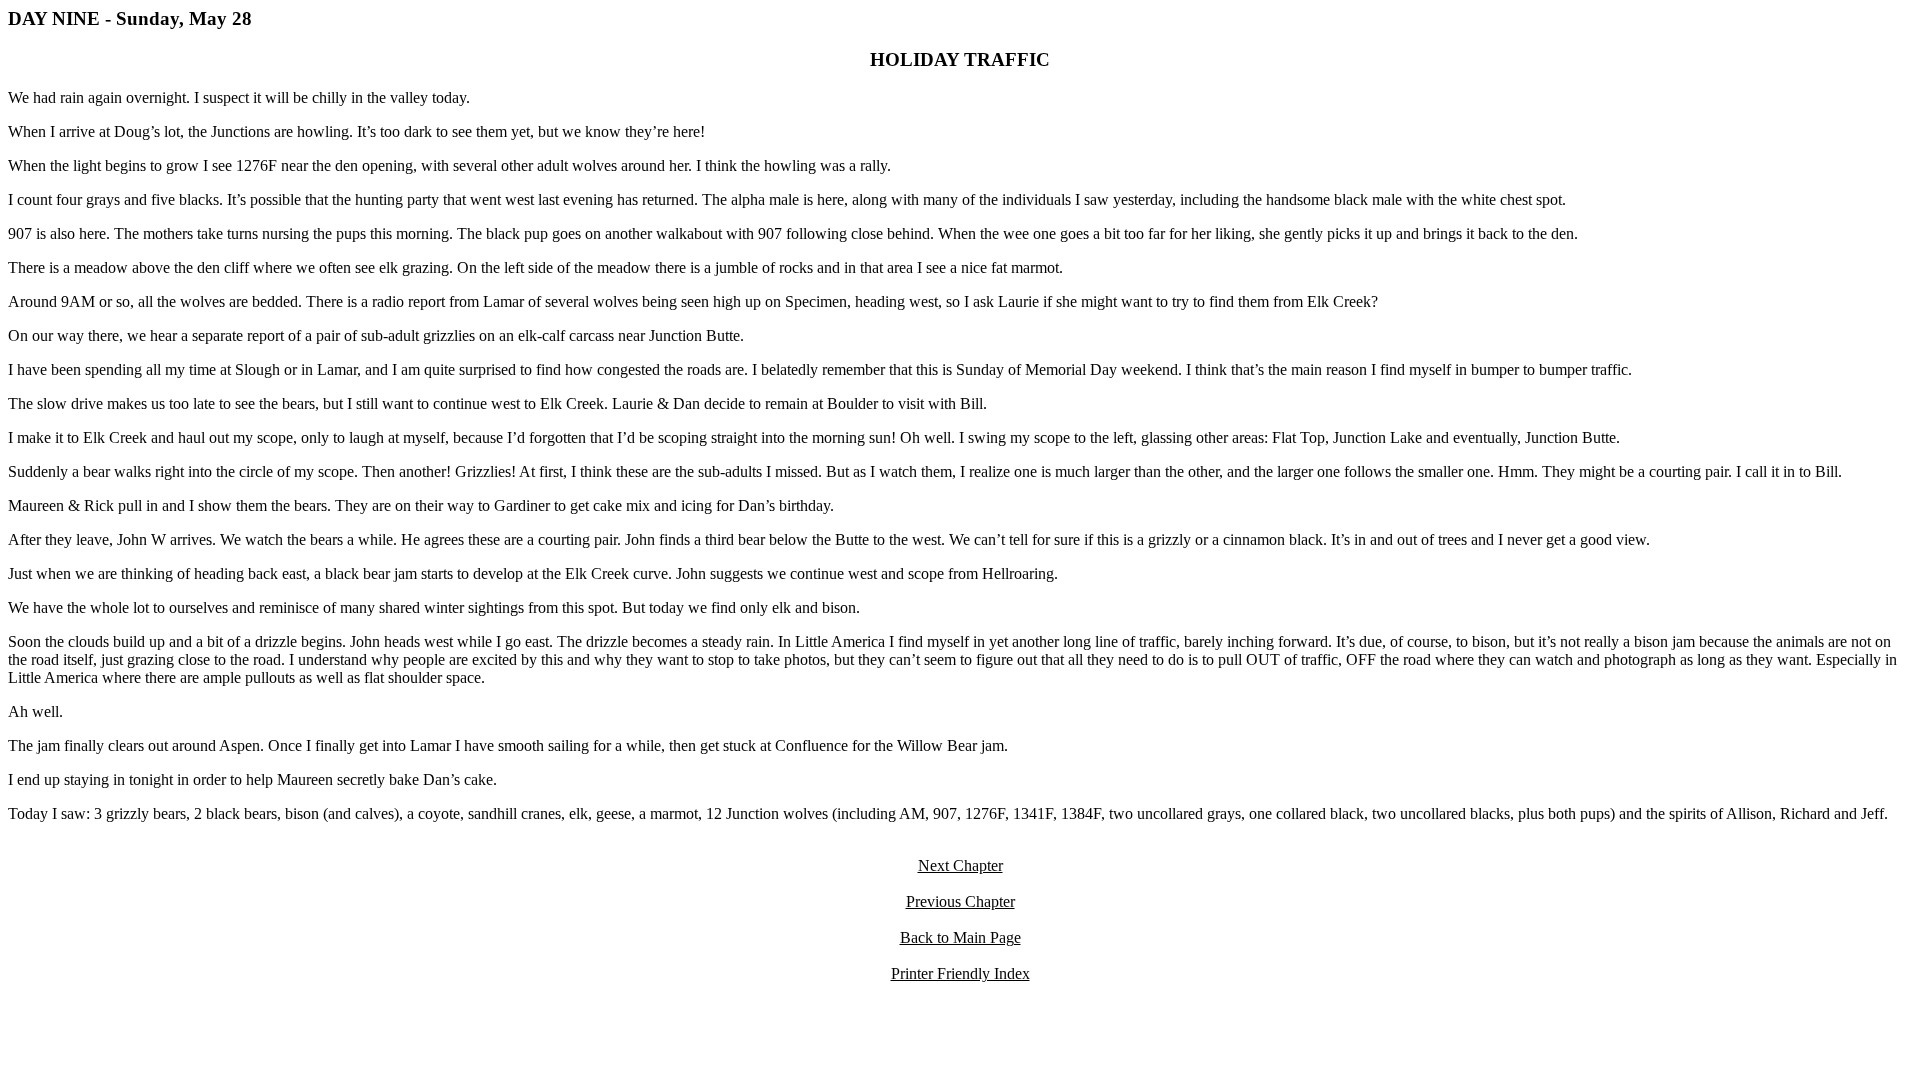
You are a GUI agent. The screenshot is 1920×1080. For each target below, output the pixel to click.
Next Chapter (960, 865)
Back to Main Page (960, 937)
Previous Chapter (960, 901)
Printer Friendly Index (960, 973)
